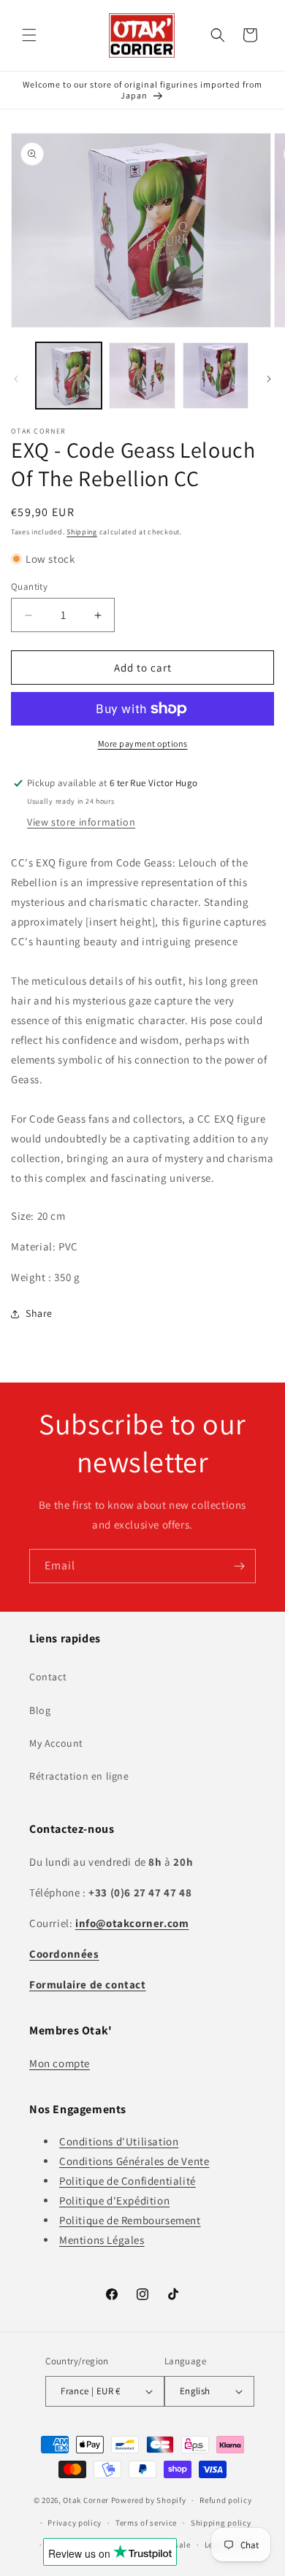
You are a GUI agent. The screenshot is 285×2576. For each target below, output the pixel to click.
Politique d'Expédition (114, 2200)
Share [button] (39, 1313)
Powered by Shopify (149, 2500)
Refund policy (225, 2500)
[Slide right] (269, 379)
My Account (56, 1743)
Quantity (29, 587)
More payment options (143, 743)
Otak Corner (86, 2500)
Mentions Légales (102, 2240)
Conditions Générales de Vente (134, 2161)
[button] (29, 35)
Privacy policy (75, 2523)
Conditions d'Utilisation (119, 2141)
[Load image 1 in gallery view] (69, 375)
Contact (48, 1677)
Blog (40, 1710)
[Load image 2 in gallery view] (142, 375)
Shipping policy (221, 2523)
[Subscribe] (239, 1566)
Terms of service (146, 2523)
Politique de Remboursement (130, 2220)
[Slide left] (16, 379)
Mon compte (60, 2063)
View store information (81, 822)
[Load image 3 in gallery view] (216, 375)
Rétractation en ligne (79, 1776)
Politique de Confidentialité (128, 2181)
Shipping (82, 532)
